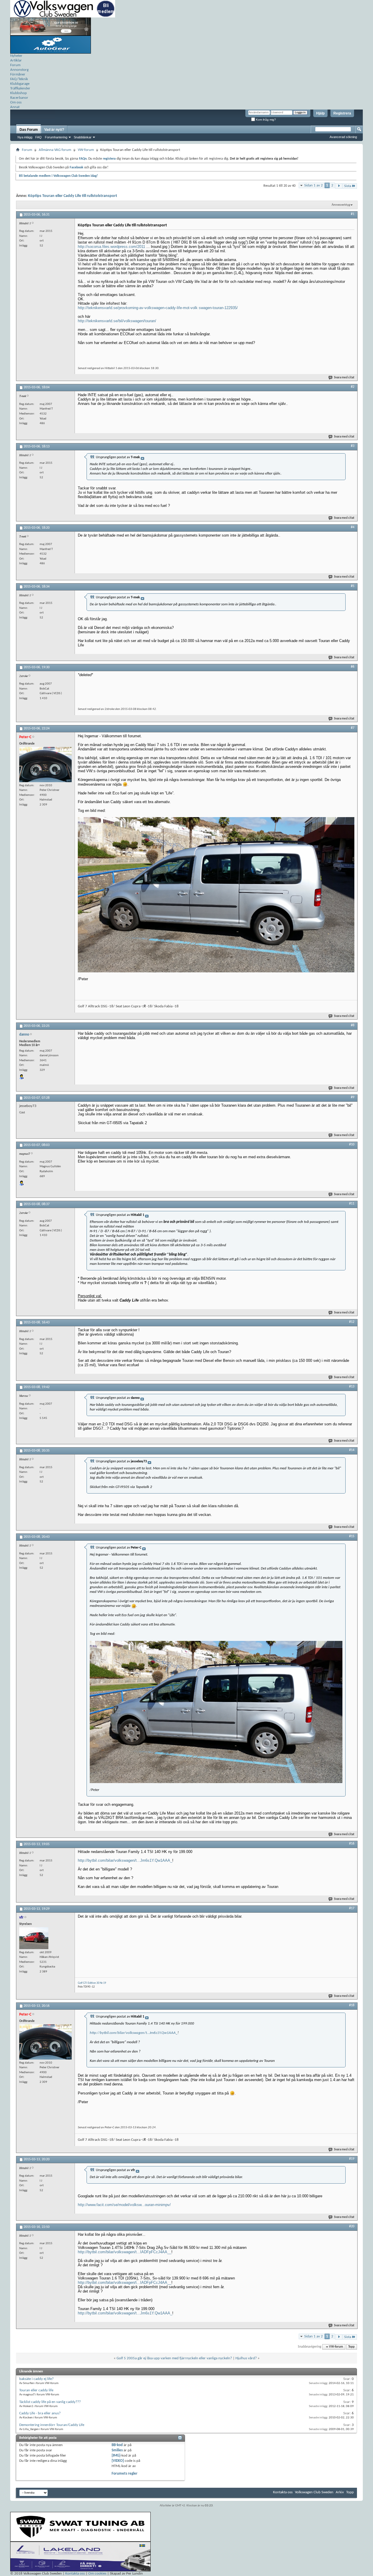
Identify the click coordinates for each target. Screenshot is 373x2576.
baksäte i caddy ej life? (36, 2379)
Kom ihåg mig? (265, 120)
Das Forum (29, 130)
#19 (352, 2159)
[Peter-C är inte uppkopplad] (45, 765)
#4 (353, 527)
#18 (352, 2005)
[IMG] (116, 2456)
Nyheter (16, 56)
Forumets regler (125, 2474)
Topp (351, 2347)
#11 (352, 1204)
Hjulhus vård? (246, 2358)
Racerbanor (19, 98)
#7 (353, 728)
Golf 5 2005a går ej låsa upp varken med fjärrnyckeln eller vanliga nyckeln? (174, 2358)
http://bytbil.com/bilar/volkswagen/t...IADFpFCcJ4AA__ (125, 2252)
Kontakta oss (283, 2492)
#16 (352, 1844)
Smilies (117, 2450)
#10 (352, 1145)
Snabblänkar (83, 137)
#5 (353, 586)
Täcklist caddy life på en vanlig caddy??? (50, 2402)
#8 (353, 1025)
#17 (352, 1908)
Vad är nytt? (54, 130)
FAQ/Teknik (19, 79)
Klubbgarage (20, 84)
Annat (15, 107)
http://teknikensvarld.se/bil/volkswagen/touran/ (117, 321)
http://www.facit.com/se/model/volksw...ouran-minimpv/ (124, 2205)
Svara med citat (344, 378)
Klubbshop (19, 93)
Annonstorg (19, 70)
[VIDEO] (118, 2461)
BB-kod (117, 2445)
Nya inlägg (25, 137)
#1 (353, 214)
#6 (353, 667)
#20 (352, 2226)
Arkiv (340, 2492)
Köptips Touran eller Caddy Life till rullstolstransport (73, 196)
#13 (352, 1387)
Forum (15, 65)
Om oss (16, 102)
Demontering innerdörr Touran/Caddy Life (52, 2425)
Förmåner (18, 74)
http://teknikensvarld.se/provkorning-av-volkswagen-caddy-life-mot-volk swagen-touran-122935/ (158, 308)
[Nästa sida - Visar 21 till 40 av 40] (339, 186)
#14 (352, 1450)
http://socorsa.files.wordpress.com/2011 (111, 247)
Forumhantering (56, 137)
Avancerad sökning (343, 137)
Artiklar (16, 60)
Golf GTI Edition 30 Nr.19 (92, 1983)
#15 (352, 1536)
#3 (353, 446)
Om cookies (97, 2574)
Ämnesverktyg (341, 205)
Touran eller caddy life (36, 2390)
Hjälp (320, 113)
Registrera (342, 113)
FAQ (38, 137)
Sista (348, 186)
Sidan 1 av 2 (314, 185)
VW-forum (86, 150)
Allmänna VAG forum (55, 150)
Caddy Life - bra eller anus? (40, 2413)
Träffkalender (20, 88)
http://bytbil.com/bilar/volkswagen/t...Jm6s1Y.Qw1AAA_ (125, 1860)
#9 (353, 1097)
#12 (352, 1322)
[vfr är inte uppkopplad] (34, 1938)
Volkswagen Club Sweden (314, 2492)
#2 (353, 387)
